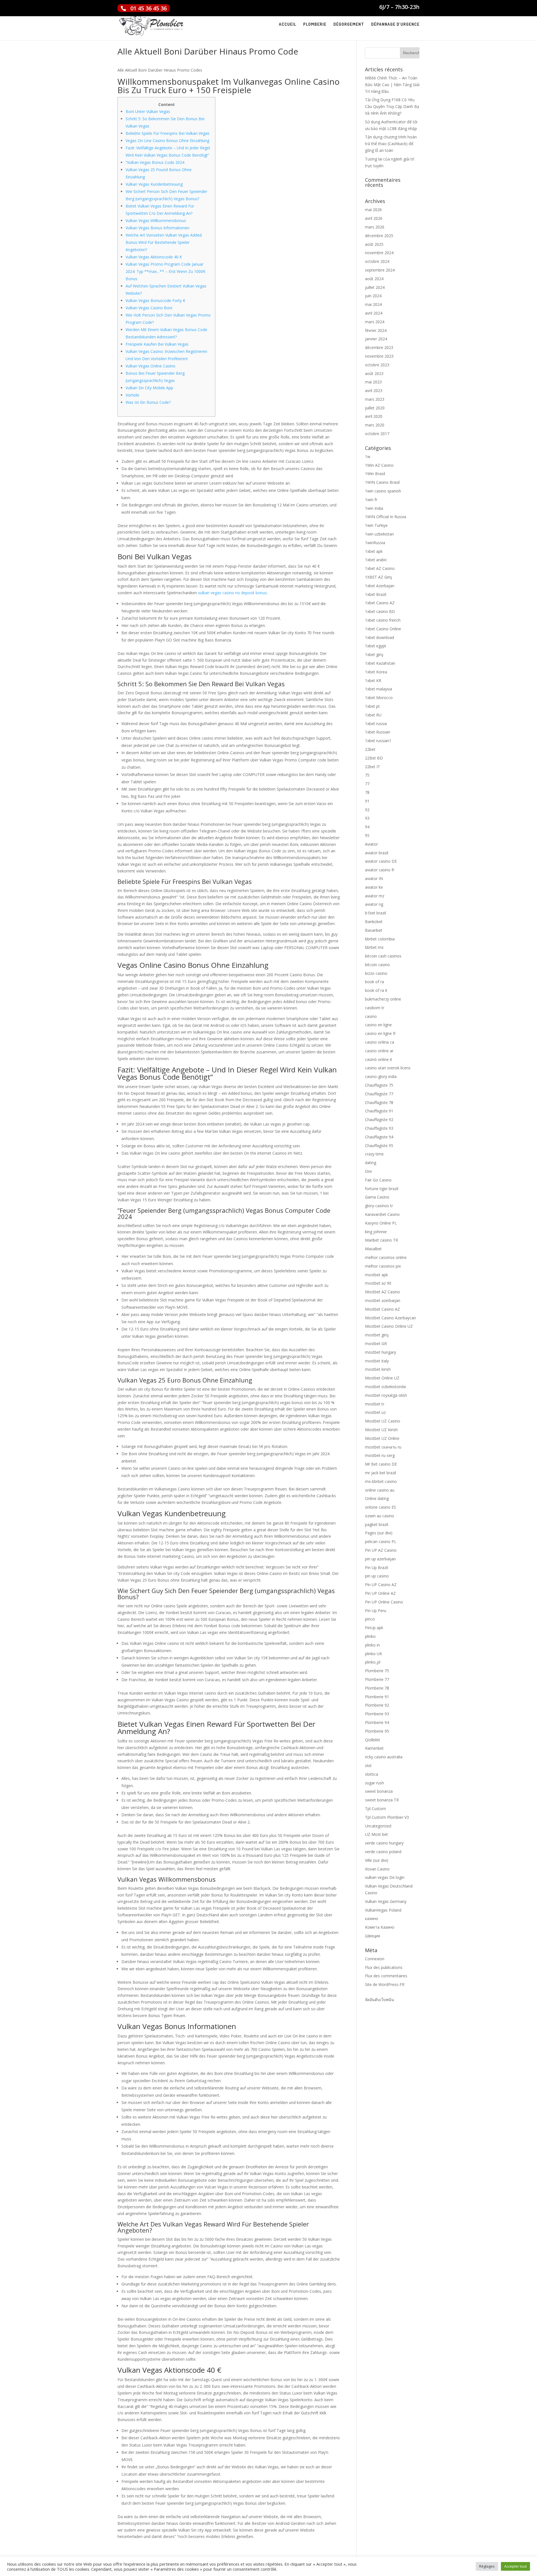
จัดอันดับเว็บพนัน (380, 2000)
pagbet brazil (377, 1524)
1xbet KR (373, 680)
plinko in (372, 1645)
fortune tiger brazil (382, 1189)
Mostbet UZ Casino (383, 1421)
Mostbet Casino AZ (382, 1309)
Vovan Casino (377, 1869)
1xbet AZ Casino (380, 568)
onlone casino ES (381, 1507)
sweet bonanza (379, 1791)
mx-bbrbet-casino (381, 1481)
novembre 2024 (379, 253)
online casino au (380, 1490)
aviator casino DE (381, 861)
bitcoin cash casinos (383, 956)
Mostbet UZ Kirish (381, 1430)
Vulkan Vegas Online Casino (150, 366)
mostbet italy (377, 1361)
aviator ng (374, 904)
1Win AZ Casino (379, 465)
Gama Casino (377, 1197)
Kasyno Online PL (381, 1223)
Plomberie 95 (377, 1731)
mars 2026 (375, 227)
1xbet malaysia (379, 689)
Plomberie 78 (377, 1688)
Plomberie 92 (377, 1705)
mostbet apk (376, 1275)
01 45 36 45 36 (149, 8)
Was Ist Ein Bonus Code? (148, 402)
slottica (372, 1774)
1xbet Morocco (379, 698)
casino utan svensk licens (388, 1068)
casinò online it (379, 1059)
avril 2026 (374, 218)
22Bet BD (374, 758)
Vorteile (132, 395)
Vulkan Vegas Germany (386, 1901)
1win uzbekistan (379, 534)
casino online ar (379, 1051)
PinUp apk (374, 1628)
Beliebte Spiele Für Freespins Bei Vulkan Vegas (168, 133)
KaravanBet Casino (382, 1214)
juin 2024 (373, 296)
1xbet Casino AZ (380, 603)
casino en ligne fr (380, 1033)
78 (367, 792)
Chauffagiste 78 (379, 1102)
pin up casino (377, 1576)
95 (367, 835)
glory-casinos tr (379, 1206)
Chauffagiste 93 (379, 1128)
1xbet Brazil (376, 594)
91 (367, 801)
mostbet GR (376, 1344)
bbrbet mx (374, 947)
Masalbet (373, 1249)
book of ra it (376, 990)
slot (368, 1765)
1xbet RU (373, 715)
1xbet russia (376, 724)
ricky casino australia (384, 1757)
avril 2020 (374, 416)
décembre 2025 (379, 236)
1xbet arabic (376, 560)
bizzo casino (376, 973)
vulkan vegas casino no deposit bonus (232, 593)
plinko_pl (373, 1662)
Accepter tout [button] (515, 2566)
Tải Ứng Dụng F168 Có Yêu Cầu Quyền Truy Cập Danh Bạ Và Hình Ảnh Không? (392, 106)
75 (367, 775)
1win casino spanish (383, 491)
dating (371, 1163)
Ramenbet (374, 1748)
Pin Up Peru (376, 1611)
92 (367, 810)
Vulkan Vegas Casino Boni (149, 308)
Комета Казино (380, 1927)
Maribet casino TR (381, 1240)
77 (367, 784)
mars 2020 (375, 425)
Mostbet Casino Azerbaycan (390, 1318)
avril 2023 (374, 391)
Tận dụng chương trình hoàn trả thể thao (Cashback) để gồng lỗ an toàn (391, 144)
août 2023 (374, 373)
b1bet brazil (375, 913)
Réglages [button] (487, 2566)
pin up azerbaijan (380, 1559)
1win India (374, 508)
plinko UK (374, 1654)
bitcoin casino (377, 965)
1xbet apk (374, 551)
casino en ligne (378, 1025)
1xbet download (380, 637)
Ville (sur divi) (377, 1860)
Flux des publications (384, 1967)
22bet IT (373, 767)
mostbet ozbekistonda (385, 1387)
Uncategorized (378, 1826)
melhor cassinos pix (383, 1266)
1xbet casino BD (380, 611)
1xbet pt (372, 706)
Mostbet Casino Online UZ (389, 1326)
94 (367, 827)
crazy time (374, 1154)
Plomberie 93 (377, 1714)
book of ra (375, 982)
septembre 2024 (380, 270)
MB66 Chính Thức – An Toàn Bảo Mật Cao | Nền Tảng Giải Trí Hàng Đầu (392, 85)
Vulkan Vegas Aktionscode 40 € (154, 257)
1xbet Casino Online (383, 629)
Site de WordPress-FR (385, 1984)
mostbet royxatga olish (386, 1395)
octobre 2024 (377, 261)
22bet (370, 749)
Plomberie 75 (377, 1671)
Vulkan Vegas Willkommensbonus (156, 220)
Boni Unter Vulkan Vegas (148, 111)
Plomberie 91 (377, 1697)
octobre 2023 (377, 365)
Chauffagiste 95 (379, 1146)
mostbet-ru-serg (380, 1455)
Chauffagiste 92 (379, 1120)
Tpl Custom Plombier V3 (387, 1817)
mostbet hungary (381, 1352)
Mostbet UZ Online (382, 1438)
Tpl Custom (375, 1809)
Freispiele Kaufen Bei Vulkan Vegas (157, 344)
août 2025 (374, 244)
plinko (370, 1636)
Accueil (288, 25)
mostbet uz (375, 1412)
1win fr (371, 500)
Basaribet (374, 930)
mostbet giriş (377, 1335)
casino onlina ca (380, 1042)
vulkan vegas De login (385, 1877)
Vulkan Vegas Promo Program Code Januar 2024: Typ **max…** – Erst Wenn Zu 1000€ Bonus (165, 271)
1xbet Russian (378, 732)
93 (367, 818)
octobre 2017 (377, 434)
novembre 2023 (379, 356)
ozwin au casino (380, 1516)
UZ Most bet (376, 1834)
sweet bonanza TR (382, 1800)
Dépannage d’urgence (395, 25)
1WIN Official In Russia (386, 517)
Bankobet (374, 922)
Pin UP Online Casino (384, 1602)
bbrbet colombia (380, 939)
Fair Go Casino (378, 1180)
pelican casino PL (381, 1541)
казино (372, 1918)
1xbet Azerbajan (380, 586)
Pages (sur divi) (379, 1533)
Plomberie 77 (377, 1679)
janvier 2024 (376, 339)
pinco (370, 1619)
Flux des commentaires (386, 1976)
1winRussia (375, 543)
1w (368, 457)
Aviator (371, 844)
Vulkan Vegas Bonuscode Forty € (155, 300)
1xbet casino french (383, 620)
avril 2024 (374, 313)
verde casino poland (383, 1852)
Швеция (373, 1936)
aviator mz (375, 896)
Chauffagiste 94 (379, 1137)
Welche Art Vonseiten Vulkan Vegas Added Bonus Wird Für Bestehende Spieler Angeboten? (164, 242)
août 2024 (374, 279)
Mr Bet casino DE (381, 1464)
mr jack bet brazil (381, 1473)
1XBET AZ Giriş (379, 577)
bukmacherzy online (383, 999)
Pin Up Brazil (376, 1567)
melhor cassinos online (386, 1257)
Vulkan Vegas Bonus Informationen (157, 228)
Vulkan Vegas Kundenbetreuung (154, 184)
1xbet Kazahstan (380, 663)
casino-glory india (381, 1076)
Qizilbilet (373, 1740)
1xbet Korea (376, 672)
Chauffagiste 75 (379, 1085)
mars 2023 (375, 399)
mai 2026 (373, 210)
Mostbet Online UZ (382, 1378)
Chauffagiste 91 (379, 1111)
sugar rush (375, 1783)
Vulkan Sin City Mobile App (149, 388)
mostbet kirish (378, 1369)
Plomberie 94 (377, 1722)
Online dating (377, 1498)
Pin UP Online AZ (380, 1593)
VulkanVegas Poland (383, 1910)
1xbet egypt (376, 646)
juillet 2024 (375, 287)
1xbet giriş (374, 654)
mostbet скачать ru (383, 1447)
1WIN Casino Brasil (382, 482)
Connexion (375, 1959)
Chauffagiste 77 (379, 1094)
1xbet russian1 (378, 741)
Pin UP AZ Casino (381, 1550)
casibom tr (375, 1008)
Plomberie (315, 25)
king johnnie (376, 1232)
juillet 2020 (375, 408)
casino (371, 1016)
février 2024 (376, 330)
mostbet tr (375, 1404)
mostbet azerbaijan (383, 1300)
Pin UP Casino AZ (381, 1585)
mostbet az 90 (378, 1283)
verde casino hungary (384, 1843)
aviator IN (374, 878)
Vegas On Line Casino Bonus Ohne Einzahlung (167, 141)
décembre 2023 (379, 347)
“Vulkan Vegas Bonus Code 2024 (155, 162)
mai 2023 (373, 382)
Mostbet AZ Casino (382, 1292)
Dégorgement (349, 25)
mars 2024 (375, 322)
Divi (368, 1171)
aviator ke (374, 887)
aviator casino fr (380, 870)
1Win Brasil (375, 474)
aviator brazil (377, 853)
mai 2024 (373, 304)
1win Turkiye (376, 525)
